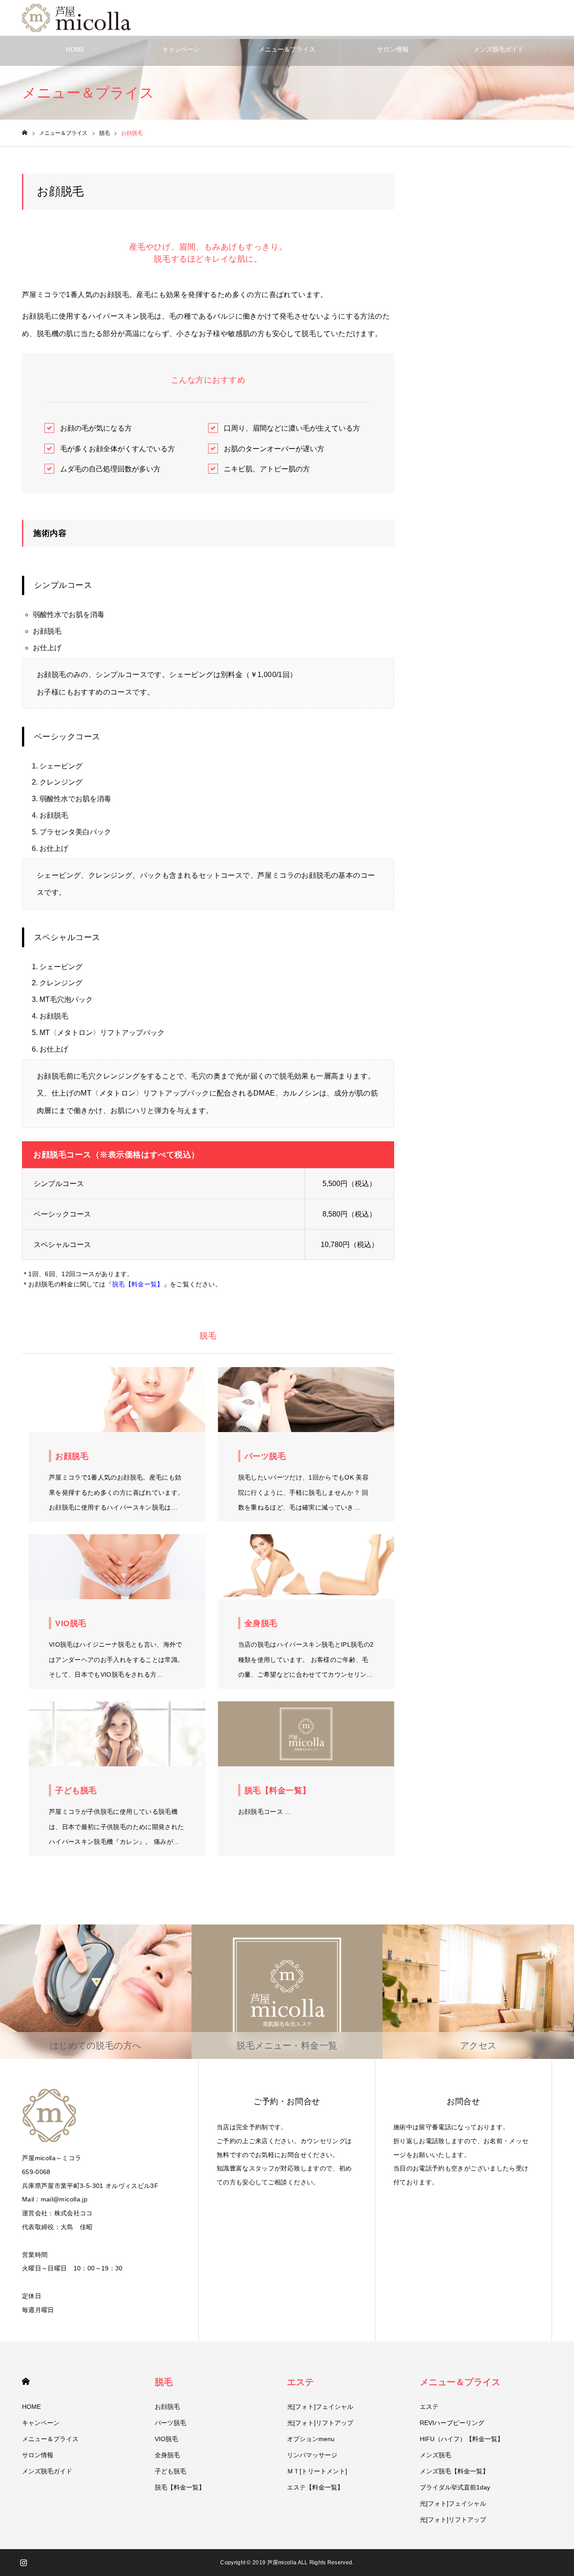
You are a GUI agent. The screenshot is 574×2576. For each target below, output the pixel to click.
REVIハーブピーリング (452, 2423)
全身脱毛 (167, 2455)
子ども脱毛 (170, 2471)
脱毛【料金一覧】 (180, 2487)
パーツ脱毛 (170, 2423)
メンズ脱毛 (435, 2455)
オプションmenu (311, 2439)
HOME (75, 49)
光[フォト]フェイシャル (320, 2407)
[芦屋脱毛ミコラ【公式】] (78, 18)
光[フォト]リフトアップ (320, 2423)
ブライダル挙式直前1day (455, 2487)
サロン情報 (393, 49)
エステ (300, 2382)
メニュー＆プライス (287, 49)
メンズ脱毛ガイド (499, 49)
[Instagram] (23, 2563)
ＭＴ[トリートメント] (317, 2471)
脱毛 (164, 2382)
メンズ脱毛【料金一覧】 (454, 2471)
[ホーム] (25, 133)
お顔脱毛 (167, 2407)
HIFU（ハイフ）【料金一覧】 (462, 2439)
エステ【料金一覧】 (315, 2487)
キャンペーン (181, 49)
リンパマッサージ (312, 2455)
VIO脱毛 (166, 2439)
